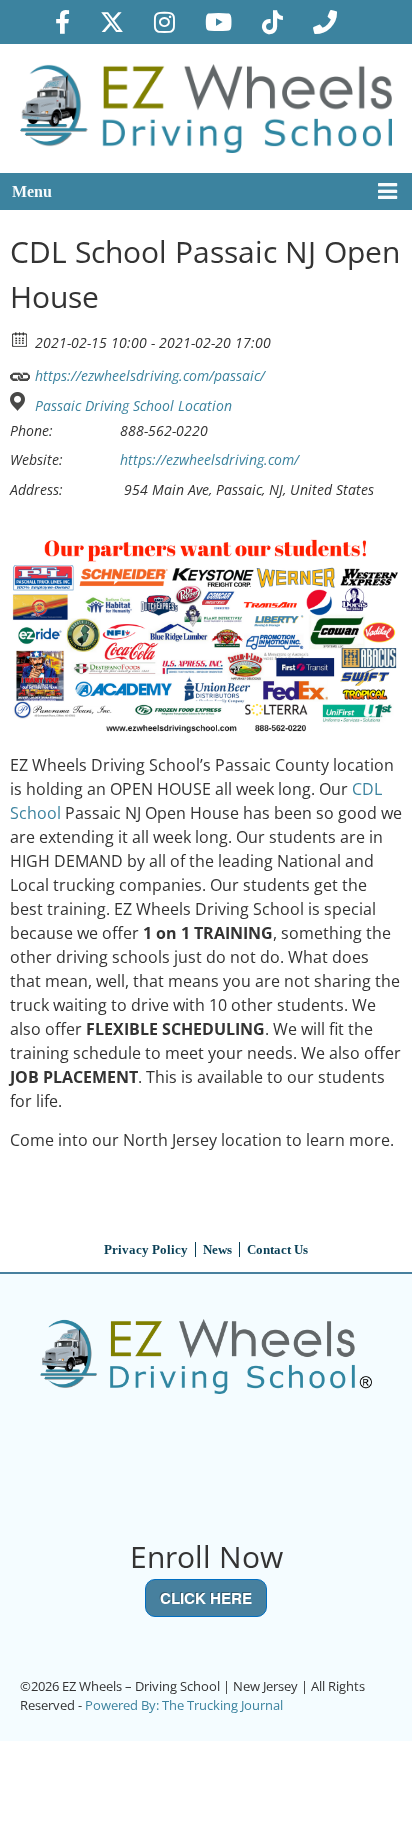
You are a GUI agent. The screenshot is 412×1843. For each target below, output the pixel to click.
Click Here (206, 1598)
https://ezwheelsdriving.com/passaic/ (148, 375)
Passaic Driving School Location (133, 406)
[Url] (20, 371)
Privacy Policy (146, 1249)
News (217, 1249)
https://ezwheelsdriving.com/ (209, 460)
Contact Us (277, 1249)
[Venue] (20, 401)
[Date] (20, 338)
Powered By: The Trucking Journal (184, 1705)
